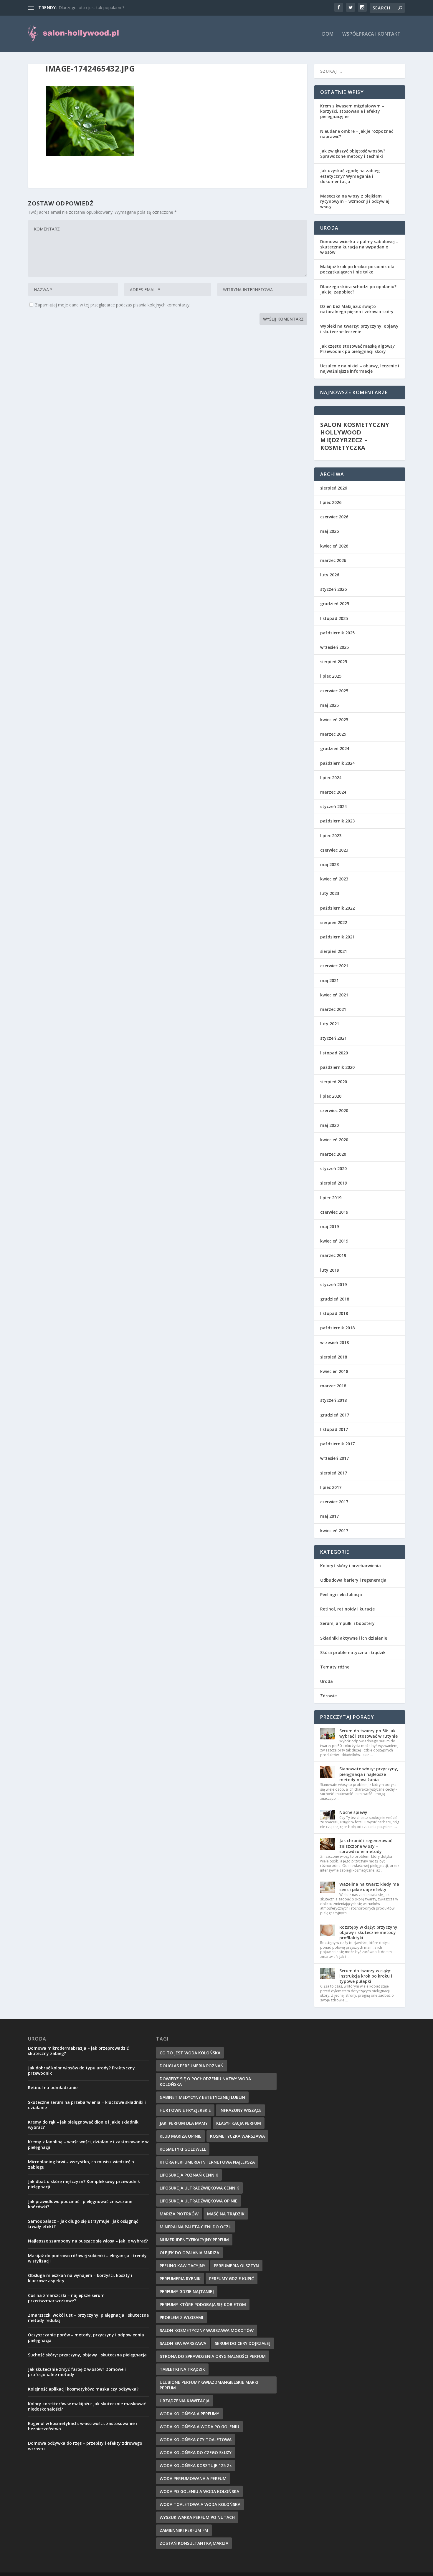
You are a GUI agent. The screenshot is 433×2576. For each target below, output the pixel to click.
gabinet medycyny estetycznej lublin (202, 2097)
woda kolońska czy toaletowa (196, 2440)
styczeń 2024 (333, 806)
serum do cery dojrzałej (243, 2343)
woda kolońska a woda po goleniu (199, 2427)
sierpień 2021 (334, 951)
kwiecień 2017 (334, 1531)
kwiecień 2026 (334, 546)
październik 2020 (337, 1067)
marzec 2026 (333, 560)
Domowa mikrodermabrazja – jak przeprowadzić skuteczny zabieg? (78, 2051)
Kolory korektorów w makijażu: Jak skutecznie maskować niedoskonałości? (87, 2406)
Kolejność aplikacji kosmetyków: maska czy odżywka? (83, 2389)
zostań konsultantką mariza (194, 2543)
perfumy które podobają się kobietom (203, 2304)
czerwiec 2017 (334, 1502)
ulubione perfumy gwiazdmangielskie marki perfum (209, 2385)
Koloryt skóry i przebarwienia (351, 1566)
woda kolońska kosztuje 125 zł (196, 2465)
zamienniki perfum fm (184, 2530)
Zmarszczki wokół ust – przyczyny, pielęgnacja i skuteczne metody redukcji (88, 2318)
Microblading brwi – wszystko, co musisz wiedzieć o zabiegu (81, 2164)
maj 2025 (329, 705)
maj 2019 (329, 1226)
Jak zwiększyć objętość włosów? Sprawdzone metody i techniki (353, 154)
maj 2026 (329, 531)
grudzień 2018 (335, 1299)
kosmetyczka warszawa (237, 2136)
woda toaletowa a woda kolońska (200, 2504)
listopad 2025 (334, 618)
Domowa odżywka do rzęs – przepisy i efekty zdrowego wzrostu (85, 2446)
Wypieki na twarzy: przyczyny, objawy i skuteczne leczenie (359, 329)
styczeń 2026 (333, 589)
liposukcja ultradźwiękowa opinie (199, 2201)
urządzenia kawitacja (185, 2401)
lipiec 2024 (331, 778)
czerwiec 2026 (334, 517)
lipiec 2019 (331, 1198)
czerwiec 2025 (334, 691)
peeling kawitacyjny (182, 2266)
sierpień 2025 (334, 662)
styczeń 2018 (333, 1400)
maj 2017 (329, 1516)
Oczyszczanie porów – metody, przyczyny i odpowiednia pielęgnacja (86, 2337)
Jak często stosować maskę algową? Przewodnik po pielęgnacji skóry (357, 349)
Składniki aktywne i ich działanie (354, 1638)
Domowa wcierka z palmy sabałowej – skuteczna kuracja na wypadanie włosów (359, 247)
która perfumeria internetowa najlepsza (207, 2162)
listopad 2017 (334, 1429)
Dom (328, 34)
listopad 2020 (334, 1053)
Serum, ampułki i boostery (347, 1623)
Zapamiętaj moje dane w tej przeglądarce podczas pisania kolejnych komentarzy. (113, 305)
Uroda (327, 1681)
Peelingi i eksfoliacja (341, 1594)
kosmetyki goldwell (183, 2149)
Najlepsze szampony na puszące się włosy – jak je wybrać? (88, 2241)
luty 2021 (330, 1024)
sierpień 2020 (334, 1082)
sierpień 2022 (334, 922)
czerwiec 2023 (334, 850)
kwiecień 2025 (334, 720)
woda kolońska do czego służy (196, 2453)
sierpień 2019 (334, 1183)
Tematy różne (335, 1667)
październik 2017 (337, 1444)
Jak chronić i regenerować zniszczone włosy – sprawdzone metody (366, 1846)
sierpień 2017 (334, 1473)
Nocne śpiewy (353, 1812)
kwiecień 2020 (334, 1140)
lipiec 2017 (331, 1487)
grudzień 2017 (335, 1415)
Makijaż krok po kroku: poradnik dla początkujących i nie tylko (357, 269)
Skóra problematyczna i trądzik (353, 1652)
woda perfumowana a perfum (193, 2478)
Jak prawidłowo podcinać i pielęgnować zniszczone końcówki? (80, 2204)
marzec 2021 (333, 1009)
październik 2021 (337, 937)
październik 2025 (337, 633)
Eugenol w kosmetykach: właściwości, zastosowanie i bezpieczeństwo (82, 2426)
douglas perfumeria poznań (192, 2066)
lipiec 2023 (331, 836)
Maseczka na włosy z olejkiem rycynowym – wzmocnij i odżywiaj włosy (355, 201)
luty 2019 (330, 1270)
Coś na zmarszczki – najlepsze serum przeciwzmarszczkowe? (66, 2298)
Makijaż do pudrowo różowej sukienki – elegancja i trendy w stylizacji (87, 2258)
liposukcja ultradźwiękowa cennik (199, 2188)
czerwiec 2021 (334, 966)
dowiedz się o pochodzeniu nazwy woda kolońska (205, 2081)
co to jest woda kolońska (190, 2053)
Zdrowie (328, 1696)
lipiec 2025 (331, 676)
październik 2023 (337, 821)
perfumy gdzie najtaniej (187, 2291)
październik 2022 (337, 908)
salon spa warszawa (183, 2343)
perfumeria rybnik (180, 2279)
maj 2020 (329, 1125)
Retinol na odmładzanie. (53, 2087)
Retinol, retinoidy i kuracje (347, 1609)
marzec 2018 (333, 1386)
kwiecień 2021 (334, 995)
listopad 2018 (334, 1313)
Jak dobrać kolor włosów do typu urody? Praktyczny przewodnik (81, 2070)
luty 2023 (330, 893)
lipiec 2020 (331, 1096)
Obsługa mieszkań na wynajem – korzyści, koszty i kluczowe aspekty (80, 2278)
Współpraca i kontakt (371, 34)
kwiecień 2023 (334, 879)
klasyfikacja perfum (239, 2123)
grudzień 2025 (335, 604)
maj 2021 (329, 980)
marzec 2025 (333, 734)
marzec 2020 (333, 1154)
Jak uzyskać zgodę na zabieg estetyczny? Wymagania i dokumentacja (350, 176)
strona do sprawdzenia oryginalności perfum (213, 2356)
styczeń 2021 (333, 1038)
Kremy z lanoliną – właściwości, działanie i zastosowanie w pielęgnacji (88, 2144)
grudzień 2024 (335, 748)
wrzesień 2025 (334, 647)
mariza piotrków (179, 2214)
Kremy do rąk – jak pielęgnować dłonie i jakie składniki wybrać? (84, 2125)
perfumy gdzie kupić (232, 2279)
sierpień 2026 (334, 488)
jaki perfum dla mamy (184, 2123)
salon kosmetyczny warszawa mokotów (207, 2330)
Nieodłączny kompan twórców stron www (99, 8)
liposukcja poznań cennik (189, 2175)
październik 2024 (337, 763)
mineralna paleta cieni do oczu (196, 2227)
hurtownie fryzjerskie (185, 2110)
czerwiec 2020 (334, 1110)
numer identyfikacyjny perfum (194, 2240)
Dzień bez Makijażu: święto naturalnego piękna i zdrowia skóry (357, 309)
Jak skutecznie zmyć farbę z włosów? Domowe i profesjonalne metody (77, 2372)
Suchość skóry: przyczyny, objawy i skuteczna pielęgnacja (87, 2355)
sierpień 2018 (334, 1357)
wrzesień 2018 (334, 1342)
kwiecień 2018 (334, 1371)
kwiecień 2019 (334, 1241)
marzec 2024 (333, 792)
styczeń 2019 (333, 1284)
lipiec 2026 (331, 502)
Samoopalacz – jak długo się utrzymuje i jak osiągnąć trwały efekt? (83, 2224)
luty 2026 (330, 575)
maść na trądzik (226, 2214)
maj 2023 (329, 864)
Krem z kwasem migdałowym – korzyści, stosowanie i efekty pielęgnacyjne (352, 111)
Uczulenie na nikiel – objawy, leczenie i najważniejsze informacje (360, 368)
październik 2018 (337, 1328)
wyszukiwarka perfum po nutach (197, 2517)
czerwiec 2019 (334, 1212)
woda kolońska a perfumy (189, 2414)
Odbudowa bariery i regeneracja (353, 1580)
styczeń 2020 (333, 1168)
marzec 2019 (333, 1255)
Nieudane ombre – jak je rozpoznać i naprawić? (358, 134)
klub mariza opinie (181, 2136)
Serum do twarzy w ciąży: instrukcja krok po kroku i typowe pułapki (366, 1976)
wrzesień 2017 (334, 1458)
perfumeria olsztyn (236, 2266)
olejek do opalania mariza (189, 2253)
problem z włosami (181, 2317)
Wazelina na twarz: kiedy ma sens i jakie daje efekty (369, 1887)
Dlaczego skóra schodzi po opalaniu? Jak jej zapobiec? (358, 289)
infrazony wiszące (241, 2110)
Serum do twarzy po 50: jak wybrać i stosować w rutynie (368, 1733)
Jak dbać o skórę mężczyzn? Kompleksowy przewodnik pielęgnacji (84, 2184)
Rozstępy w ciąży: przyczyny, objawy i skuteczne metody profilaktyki (369, 1932)
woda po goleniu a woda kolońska (199, 2491)
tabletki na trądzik (182, 2369)
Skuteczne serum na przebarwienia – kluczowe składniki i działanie (87, 2105)
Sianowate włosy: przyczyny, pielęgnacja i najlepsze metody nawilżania (369, 1774)
